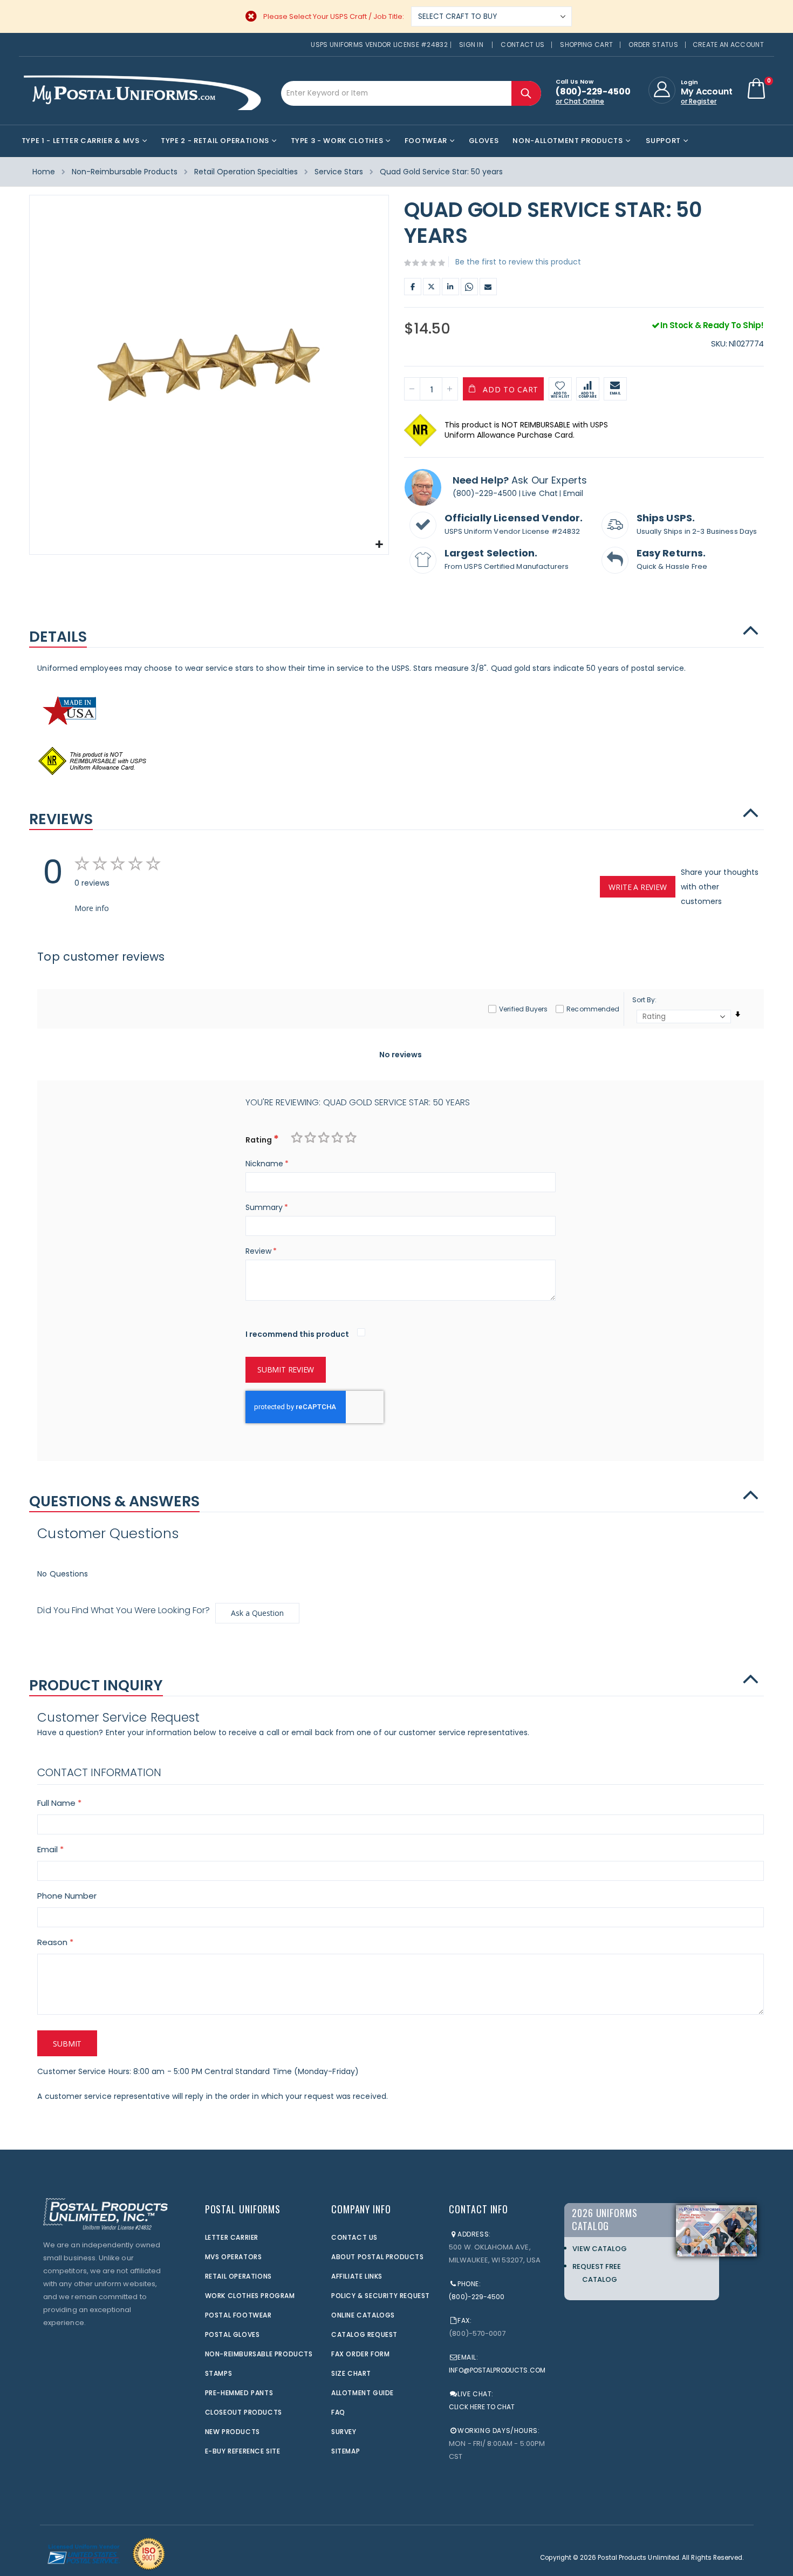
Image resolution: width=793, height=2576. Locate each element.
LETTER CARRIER (232, 2237)
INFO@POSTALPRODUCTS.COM (497, 2370)
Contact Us (522, 45)
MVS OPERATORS (234, 2257)
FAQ (338, 2412)
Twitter (432, 287)
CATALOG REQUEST (364, 2334)
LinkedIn (450, 287)
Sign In (471, 45)
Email (488, 287)
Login (689, 82)
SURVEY (344, 2432)
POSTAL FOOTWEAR (238, 2315)
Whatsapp (469, 287)
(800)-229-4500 (485, 493)
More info (92, 908)
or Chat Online (580, 101)
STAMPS (219, 2373)
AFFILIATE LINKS (357, 2276)
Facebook (413, 287)
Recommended (593, 1009)
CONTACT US (354, 2237)
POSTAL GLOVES (233, 2334)
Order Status (653, 45)
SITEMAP (346, 2451)
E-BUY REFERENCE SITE (243, 2451)
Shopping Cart (586, 45)
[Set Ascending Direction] (738, 1014)
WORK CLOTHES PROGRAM (250, 2296)
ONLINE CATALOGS (363, 2315)
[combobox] (411, 93)
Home (44, 172)
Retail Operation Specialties (246, 172)
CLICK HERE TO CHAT (482, 2407)
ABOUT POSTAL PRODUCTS (378, 2257)
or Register (699, 101)
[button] (379, 545)
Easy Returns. (671, 553)
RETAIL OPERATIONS (238, 2276)
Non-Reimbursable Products (125, 172)
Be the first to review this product (518, 262)
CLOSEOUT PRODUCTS (244, 2412)
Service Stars (339, 172)
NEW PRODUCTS (233, 2432)
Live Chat (540, 493)
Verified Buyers (523, 1009)
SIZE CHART (351, 2373)
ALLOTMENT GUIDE (363, 2393)
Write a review (637, 887)
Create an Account (728, 45)
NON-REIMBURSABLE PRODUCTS (259, 2354)
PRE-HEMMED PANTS (239, 2393)
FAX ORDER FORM (360, 2354)
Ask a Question (257, 1613)
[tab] (396, 631)
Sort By (644, 1000)
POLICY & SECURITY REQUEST (381, 2296)
